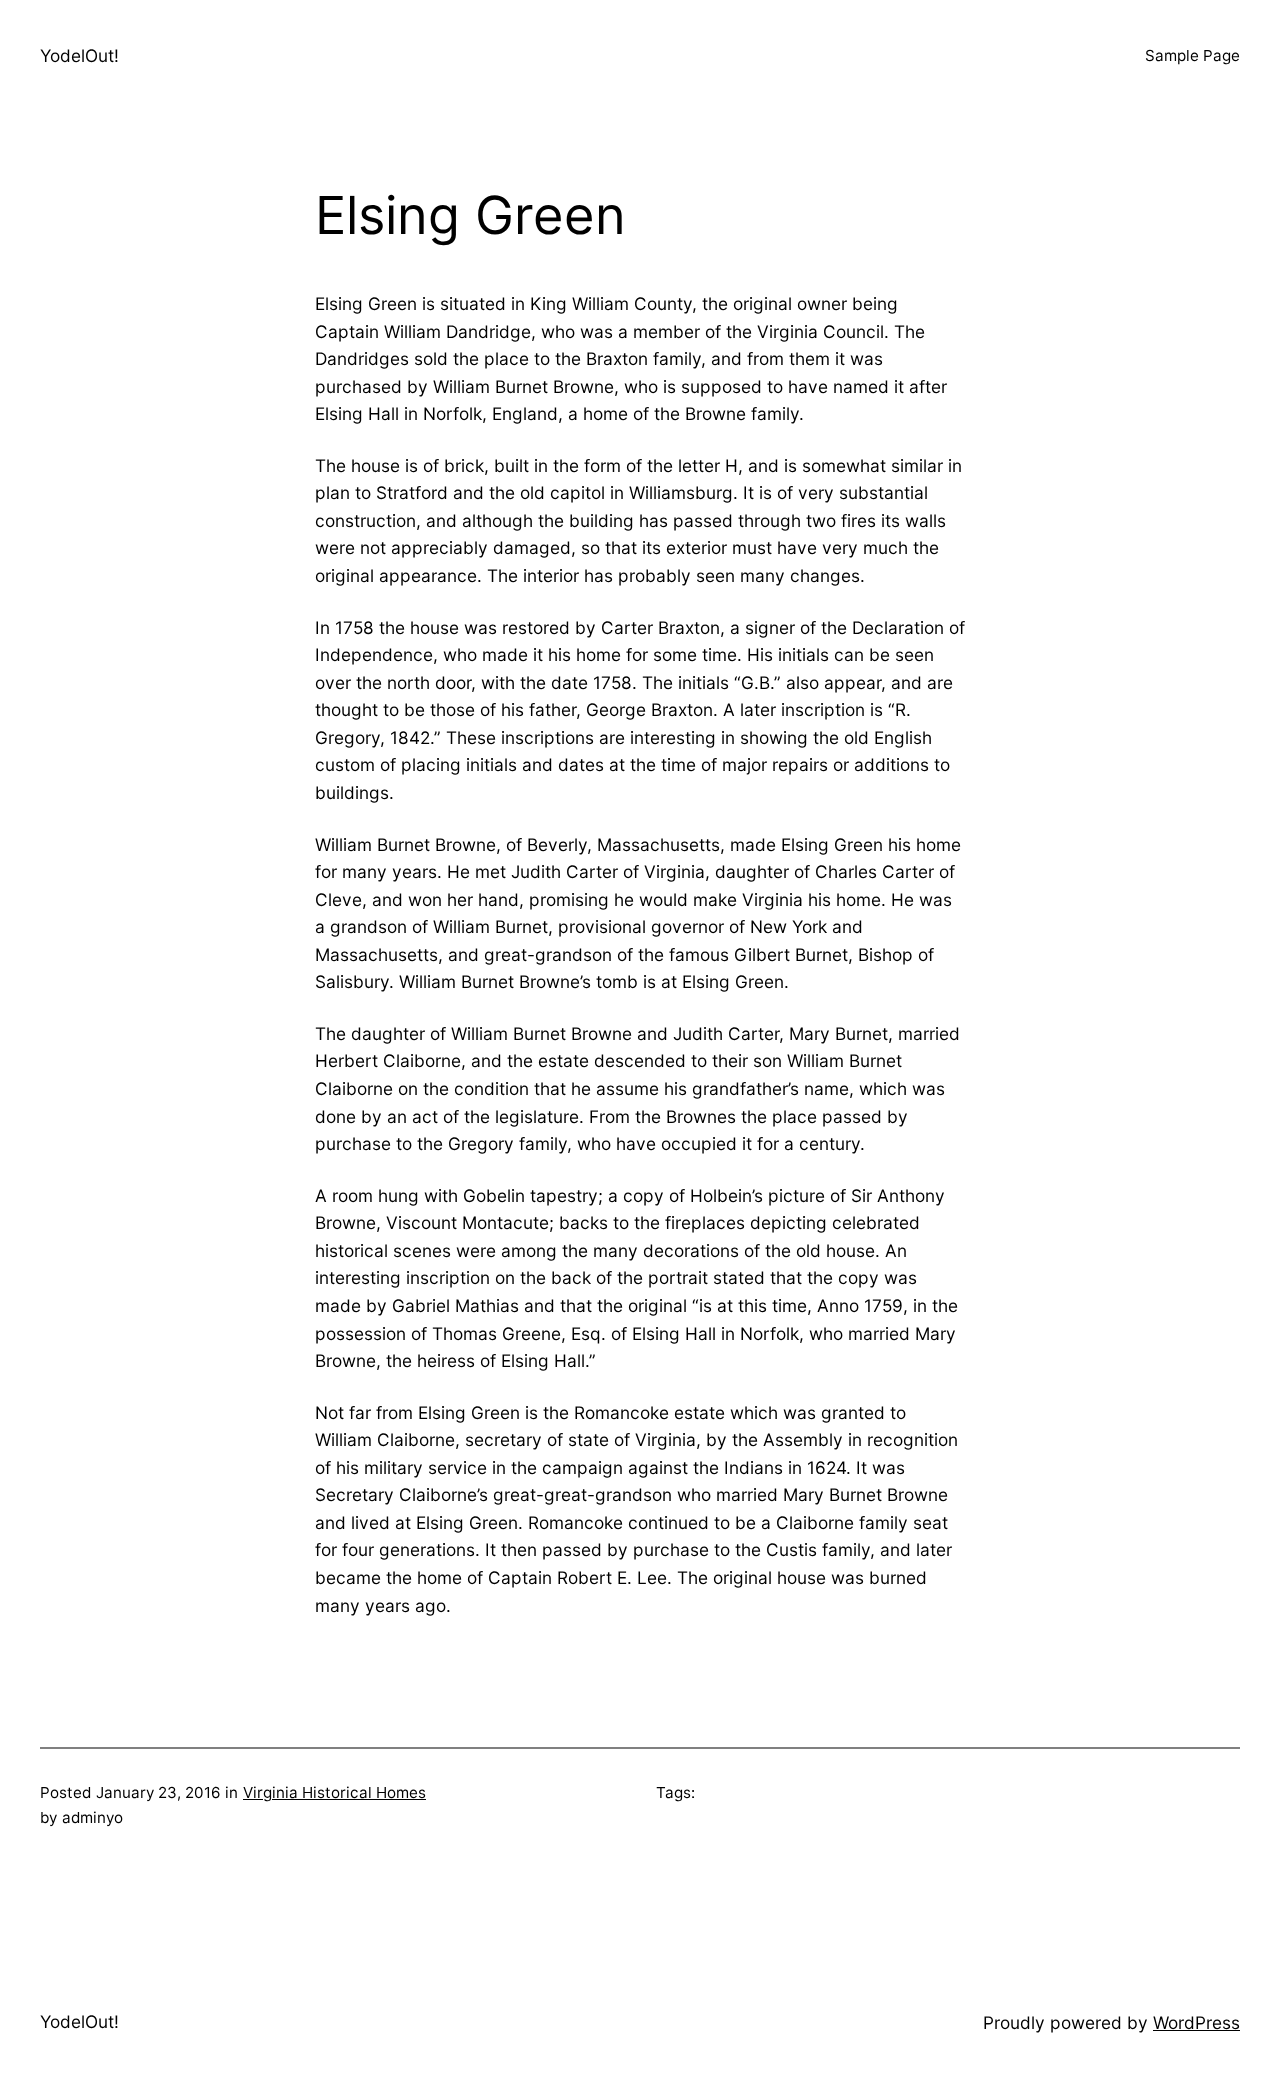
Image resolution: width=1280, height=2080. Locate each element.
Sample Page (1192, 55)
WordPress (1196, 2022)
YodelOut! (79, 55)
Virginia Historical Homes (334, 1792)
